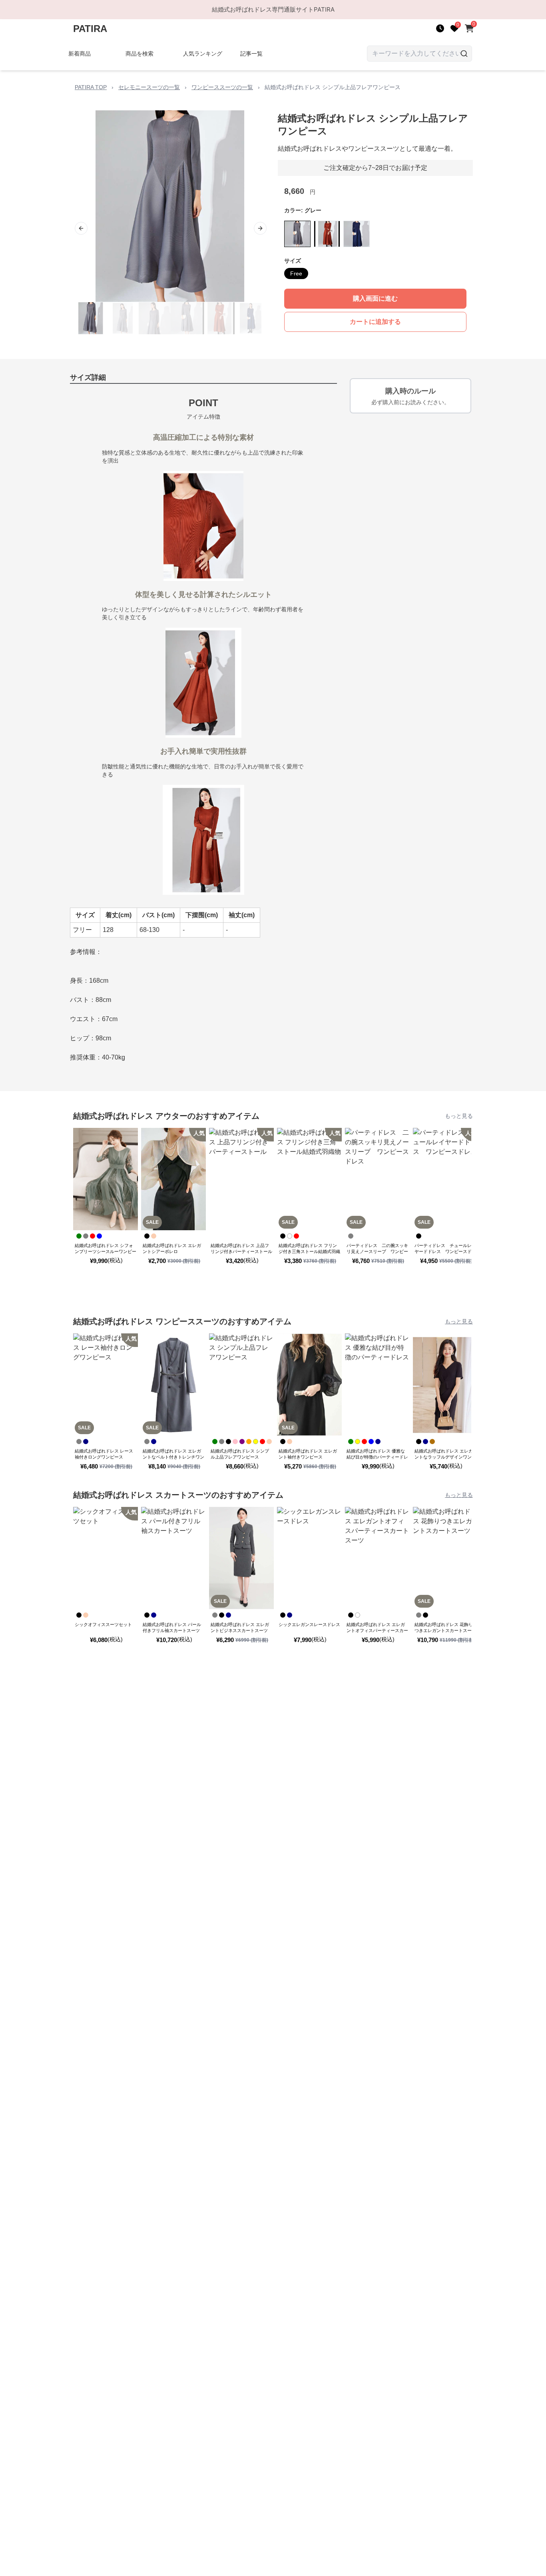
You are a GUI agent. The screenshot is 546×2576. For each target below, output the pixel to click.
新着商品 (80, 54)
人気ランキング (203, 54)
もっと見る (459, 1116)
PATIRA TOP (91, 87)
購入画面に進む (375, 298)
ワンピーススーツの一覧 (222, 87)
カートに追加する (375, 322)
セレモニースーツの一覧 (149, 87)
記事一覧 (251, 54)
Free (296, 273)
